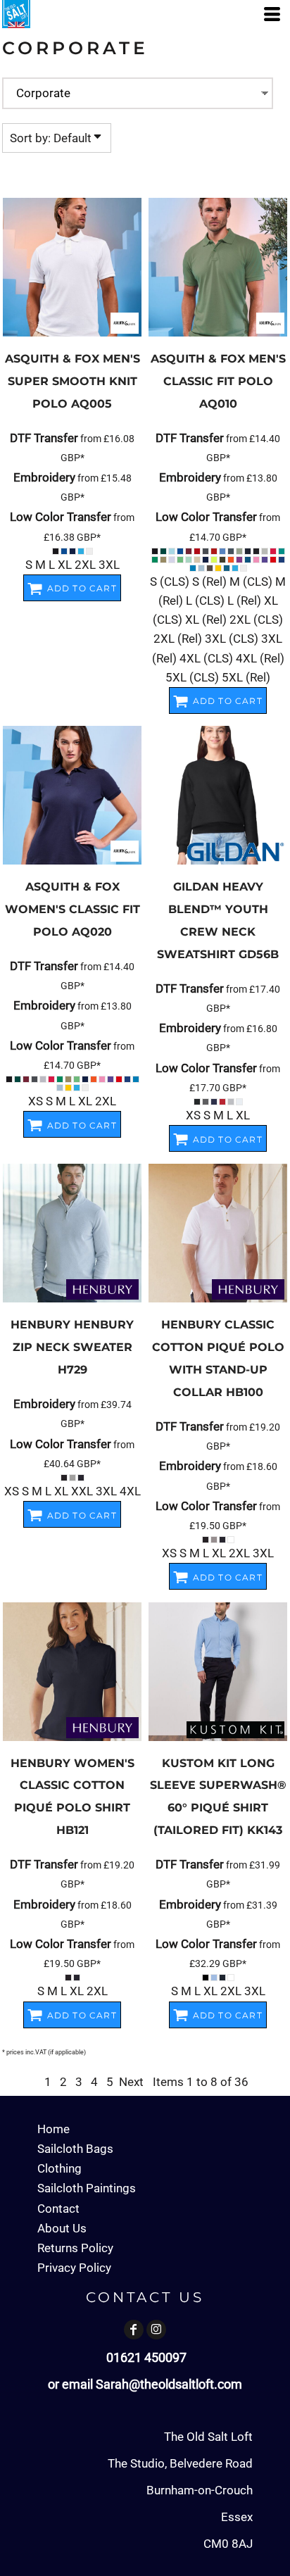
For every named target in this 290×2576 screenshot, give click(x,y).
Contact (58, 2209)
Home (53, 2129)
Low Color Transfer (61, 517)
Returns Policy (75, 2248)
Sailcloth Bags (75, 2149)
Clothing (59, 2168)
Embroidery (44, 477)
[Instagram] (156, 2330)
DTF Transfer (44, 438)
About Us (62, 2228)
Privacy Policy (74, 2268)
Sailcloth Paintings (87, 2188)
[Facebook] (134, 2330)
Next (131, 2082)
